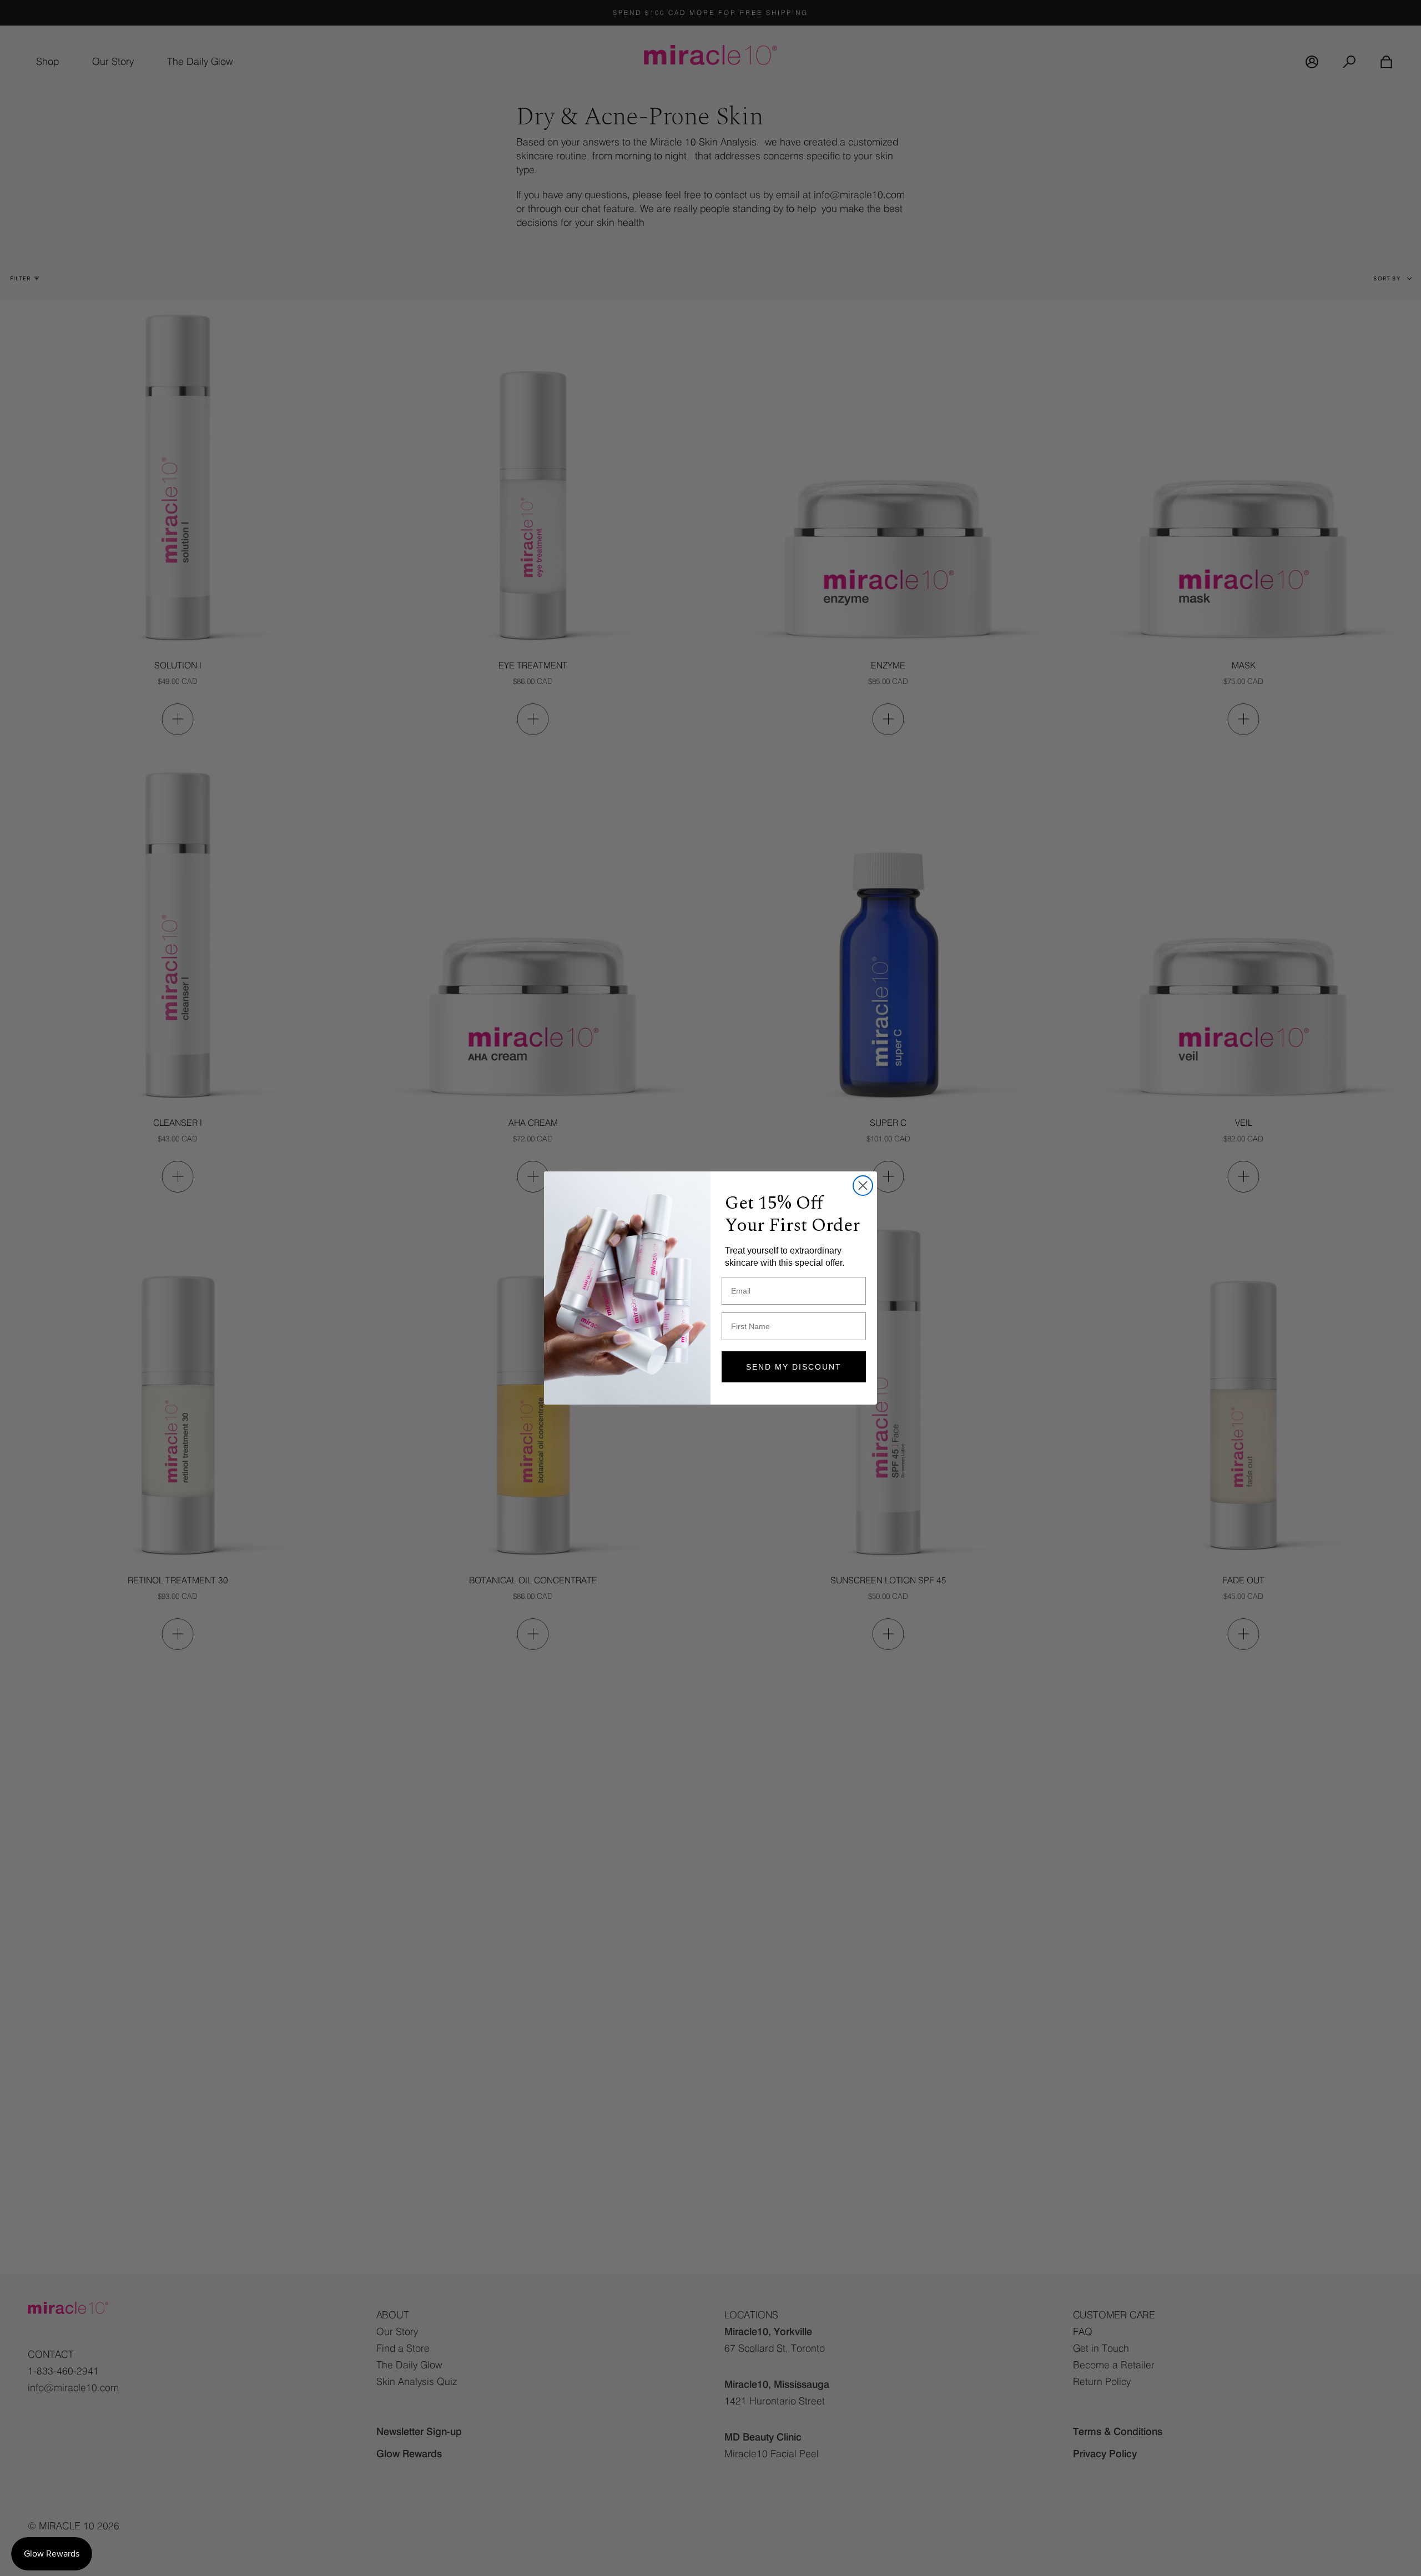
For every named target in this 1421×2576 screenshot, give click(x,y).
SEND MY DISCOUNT (794, 1367)
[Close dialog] (863, 1186)
